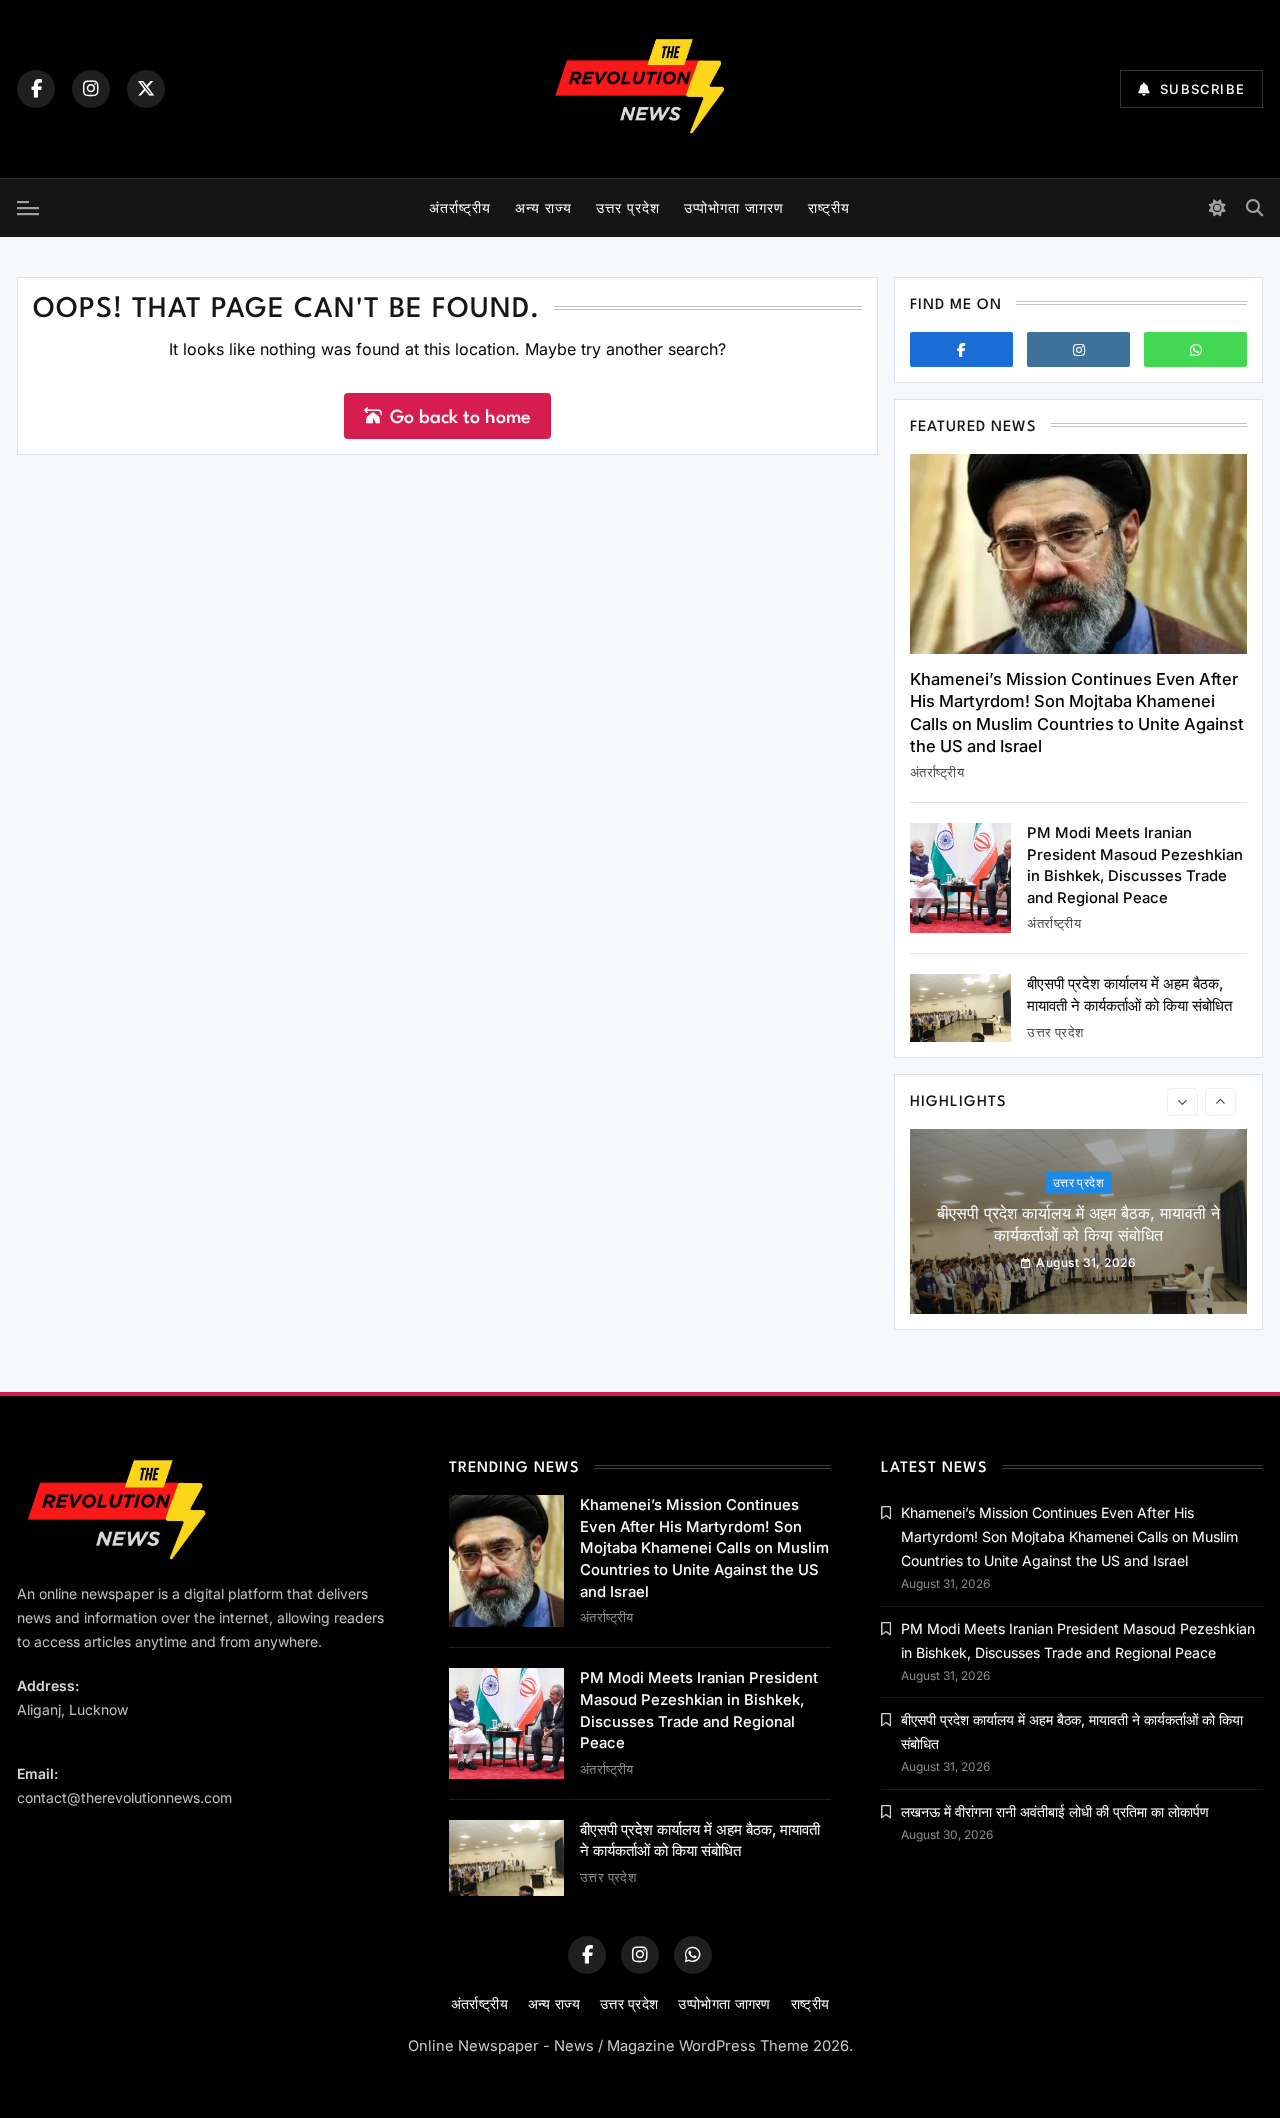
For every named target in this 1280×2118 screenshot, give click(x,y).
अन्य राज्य (543, 207)
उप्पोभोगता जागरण (734, 207)
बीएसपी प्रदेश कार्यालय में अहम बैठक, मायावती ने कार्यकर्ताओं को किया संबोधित (1078, 1224)
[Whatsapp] (1195, 349)
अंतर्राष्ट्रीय (460, 207)
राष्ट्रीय (829, 207)
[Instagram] (91, 89)
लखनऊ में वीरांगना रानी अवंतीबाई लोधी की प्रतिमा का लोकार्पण (1055, 1811)
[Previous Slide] (1182, 1102)
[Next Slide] (1220, 1102)
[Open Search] (1254, 207)
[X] (146, 89)
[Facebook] (36, 89)
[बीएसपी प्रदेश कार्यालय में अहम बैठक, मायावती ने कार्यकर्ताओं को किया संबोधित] (960, 1007)
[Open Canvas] (28, 208)
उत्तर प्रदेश (628, 207)
